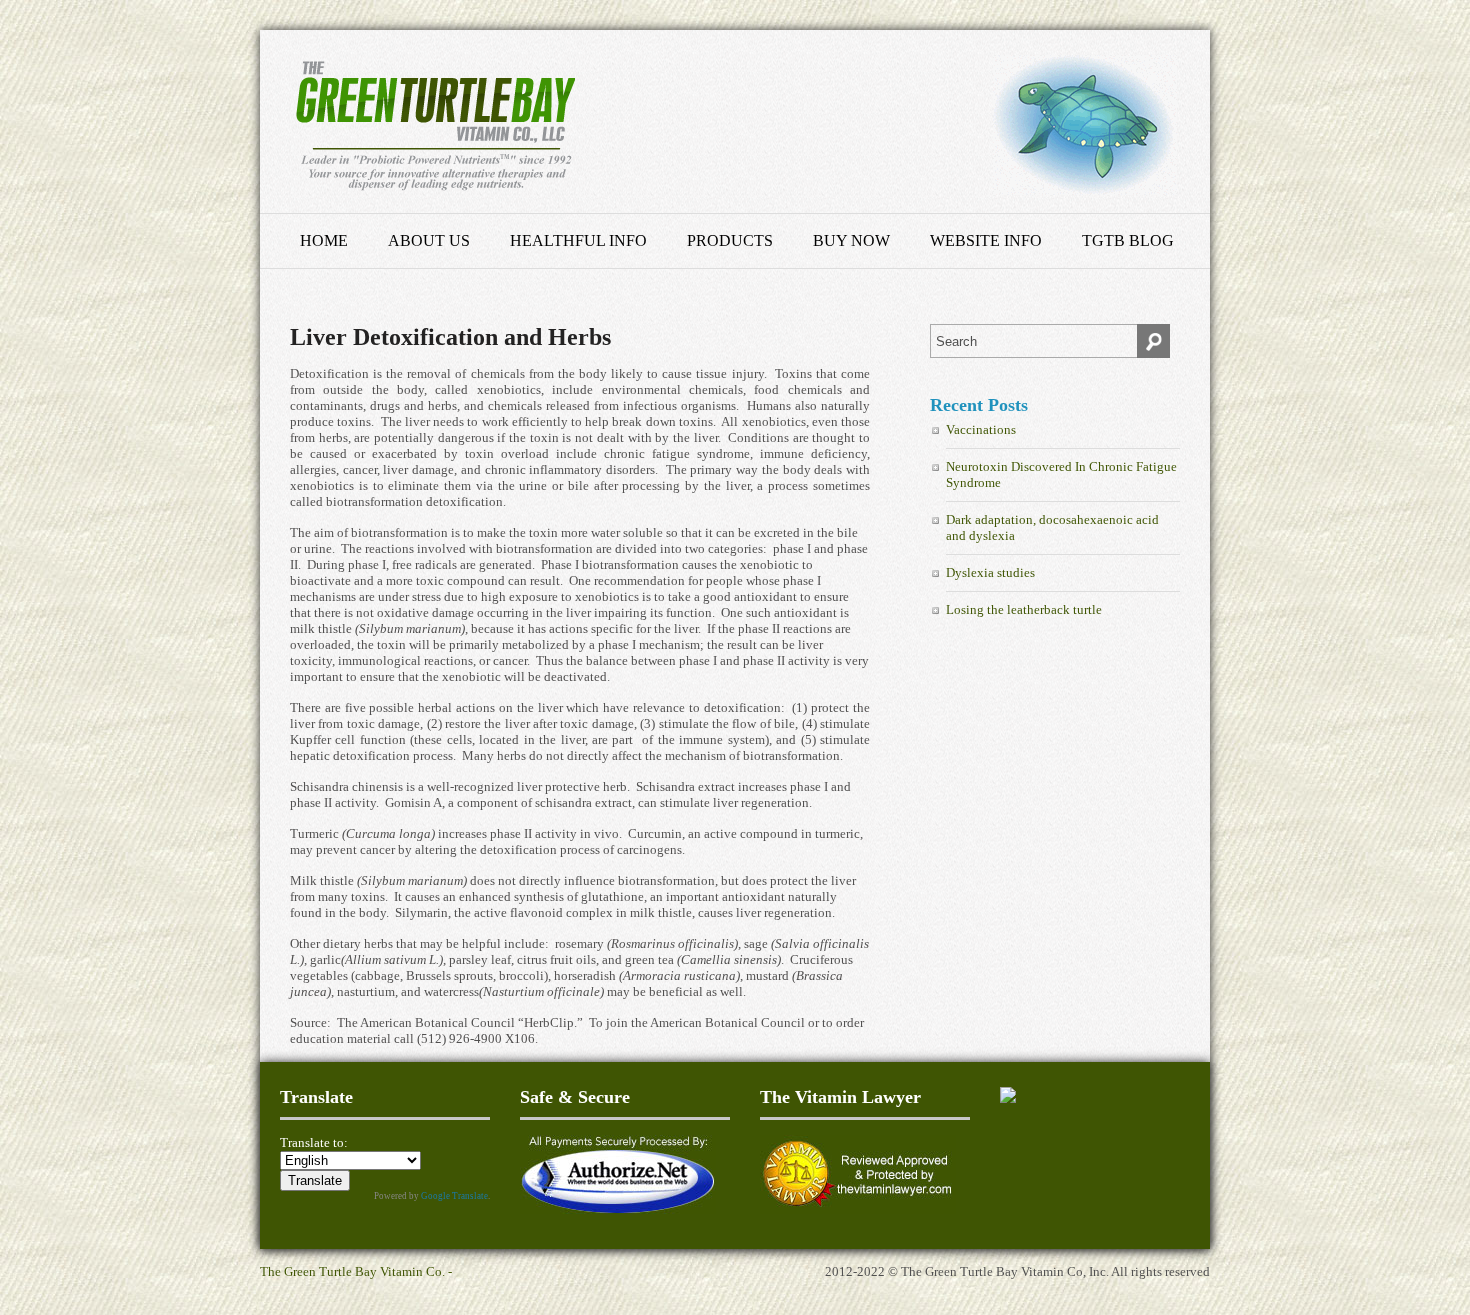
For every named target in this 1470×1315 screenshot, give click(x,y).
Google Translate (454, 1196)
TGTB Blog (1128, 240)
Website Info (986, 240)
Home (324, 240)
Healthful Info (578, 240)
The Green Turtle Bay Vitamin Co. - (356, 1271)
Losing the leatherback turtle (1024, 609)
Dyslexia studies (990, 572)
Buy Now (851, 240)
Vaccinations (981, 429)
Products (730, 240)
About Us (429, 240)
